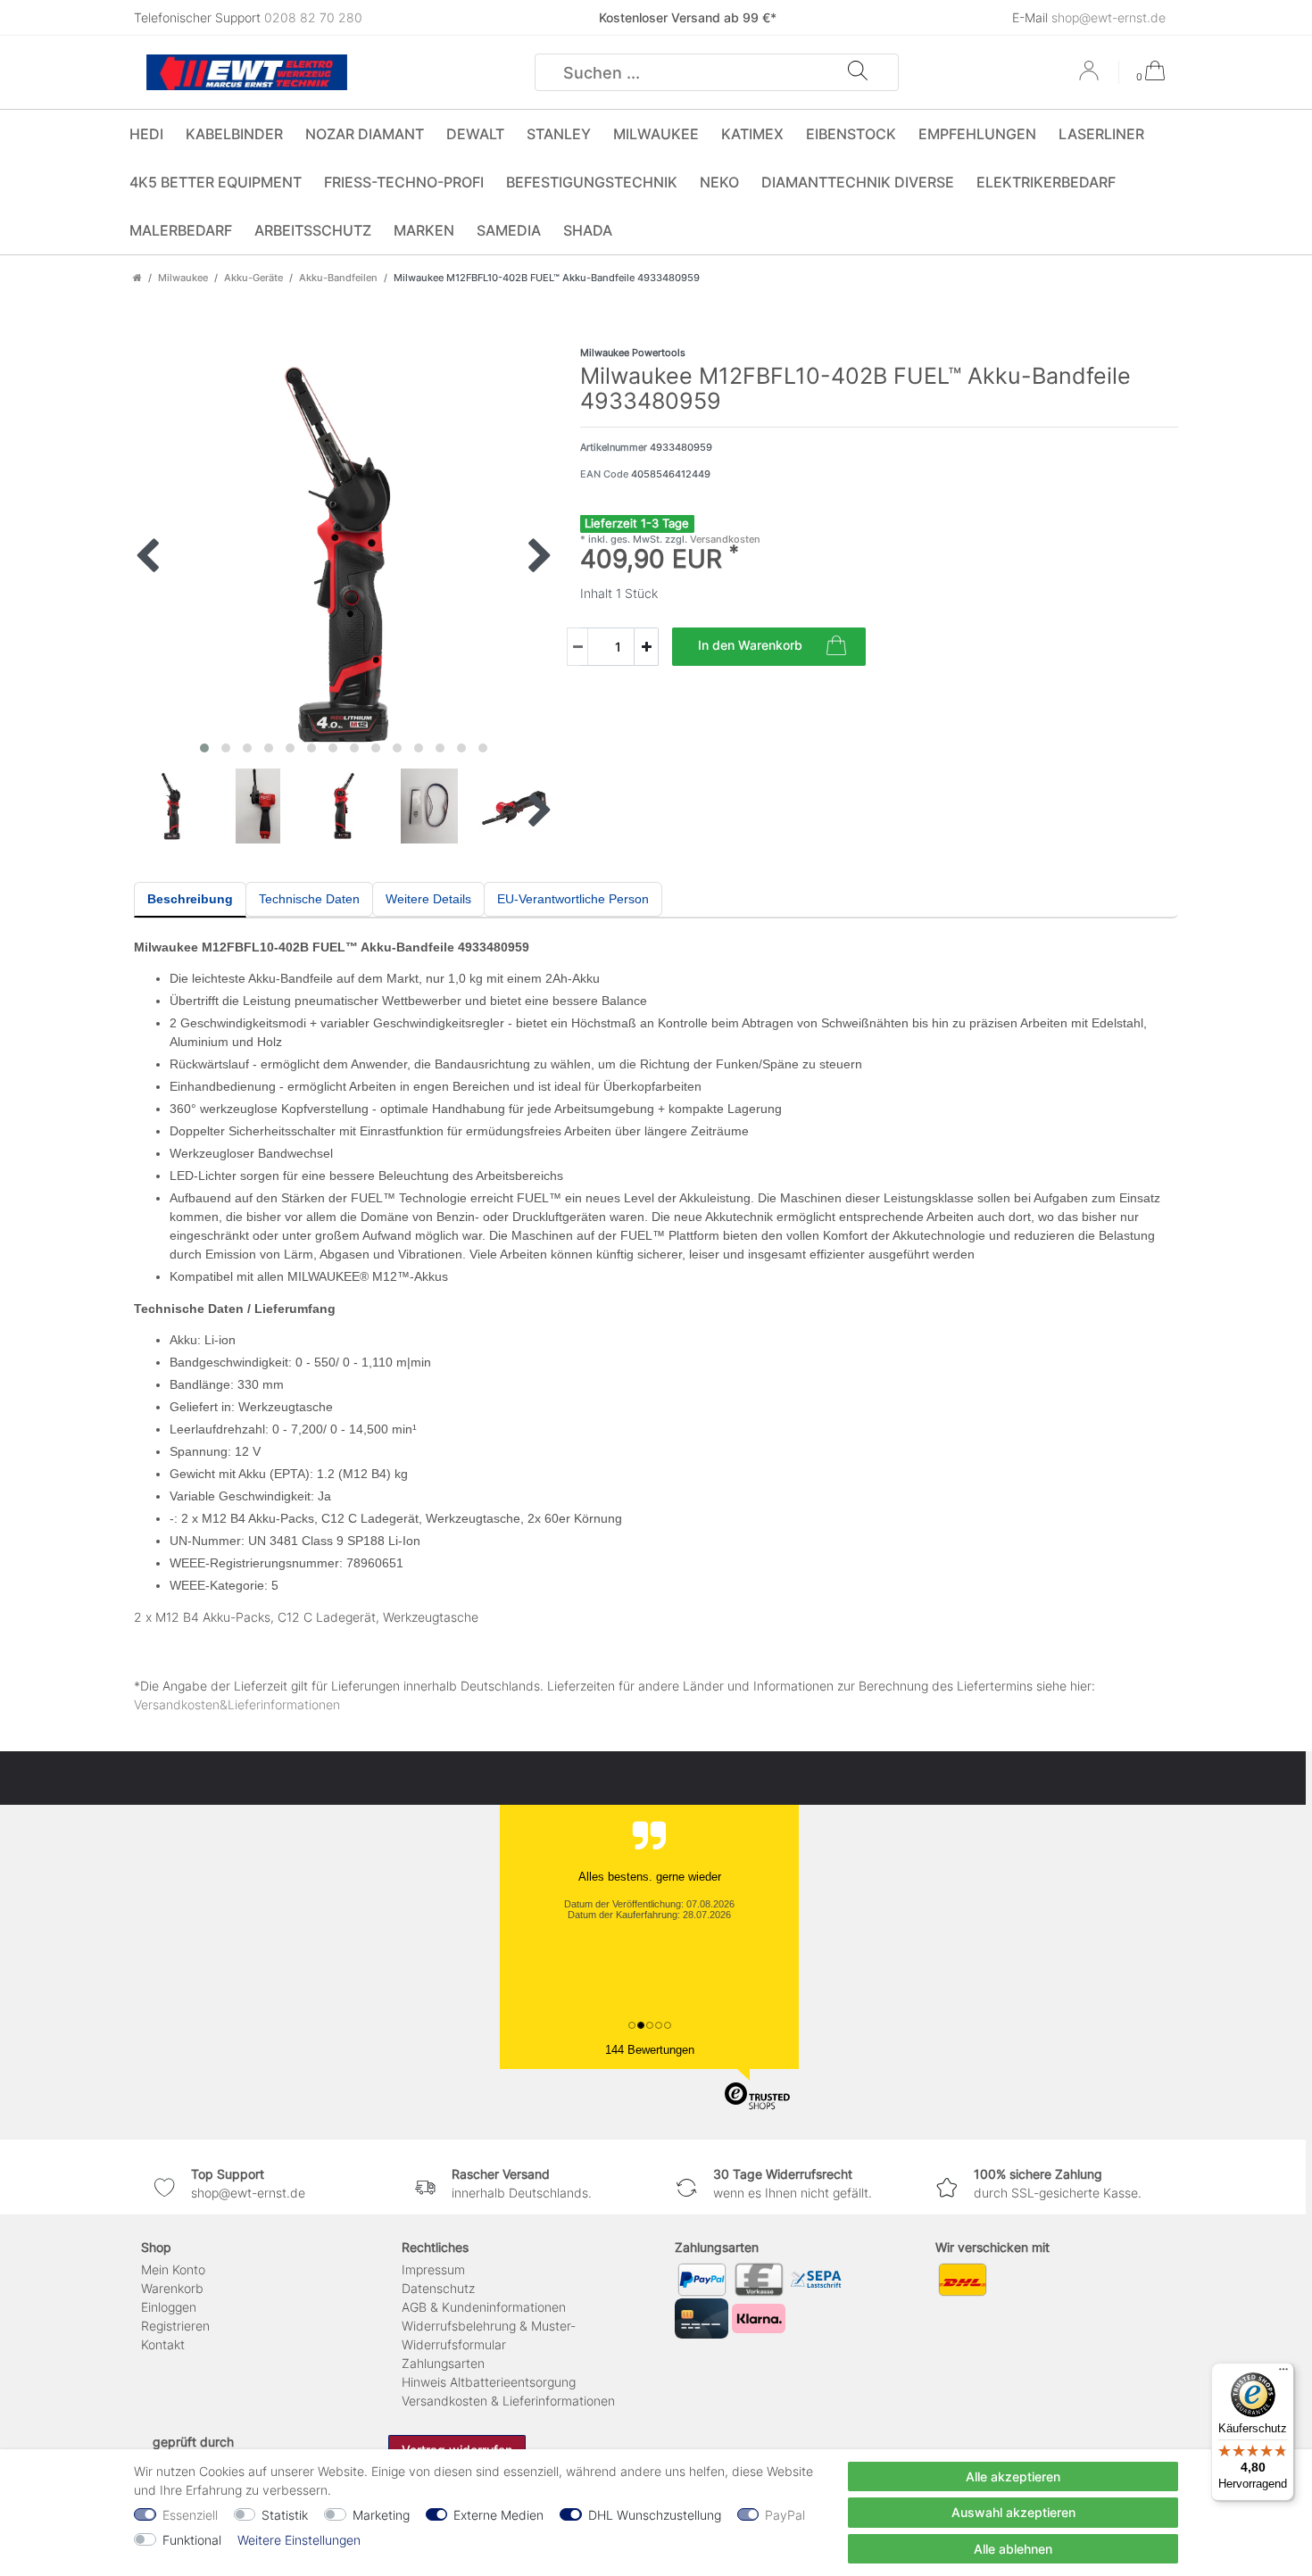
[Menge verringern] (577, 647)
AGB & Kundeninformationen (484, 2307)
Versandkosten (724, 539)
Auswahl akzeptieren (1013, 2512)
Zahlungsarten (443, 2363)
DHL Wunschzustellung (655, 2515)
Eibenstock (851, 134)
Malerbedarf (181, 230)
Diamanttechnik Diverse (858, 182)
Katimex (752, 134)
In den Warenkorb (750, 645)
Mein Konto (173, 2269)
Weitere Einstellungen (299, 2540)
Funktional (192, 2540)
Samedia (509, 230)
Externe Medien (498, 2515)
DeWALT (475, 134)
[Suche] (858, 72)
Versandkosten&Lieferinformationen (237, 1704)
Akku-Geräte (253, 278)
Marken (424, 230)
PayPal (785, 2515)
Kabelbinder (234, 134)
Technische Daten (309, 899)
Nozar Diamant (365, 134)
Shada (588, 230)
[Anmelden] (1091, 77)
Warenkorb (172, 2288)
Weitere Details (428, 899)
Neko (719, 182)
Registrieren (175, 2326)
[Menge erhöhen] (646, 647)
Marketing (381, 2515)
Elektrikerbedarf (1046, 182)
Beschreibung (190, 899)
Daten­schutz (438, 2288)
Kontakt (163, 2344)
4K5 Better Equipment (216, 182)
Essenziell (190, 2515)
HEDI (146, 134)
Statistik (285, 2515)
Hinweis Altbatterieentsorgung (489, 2382)
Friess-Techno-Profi (404, 182)
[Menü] (1283, 2373)
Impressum (433, 2269)
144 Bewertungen (650, 2050)
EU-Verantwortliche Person (573, 899)
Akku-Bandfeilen (338, 278)
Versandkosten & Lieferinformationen (508, 2401)
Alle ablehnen (1013, 2549)
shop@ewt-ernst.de (1109, 17)
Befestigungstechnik (592, 182)
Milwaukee (656, 134)
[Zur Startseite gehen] (137, 278)
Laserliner (1101, 134)
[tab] (190, 900)
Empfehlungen (977, 134)
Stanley (559, 134)
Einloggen (169, 2307)
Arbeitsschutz (313, 230)
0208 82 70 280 (313, 17)
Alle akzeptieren (1013, 2476)
